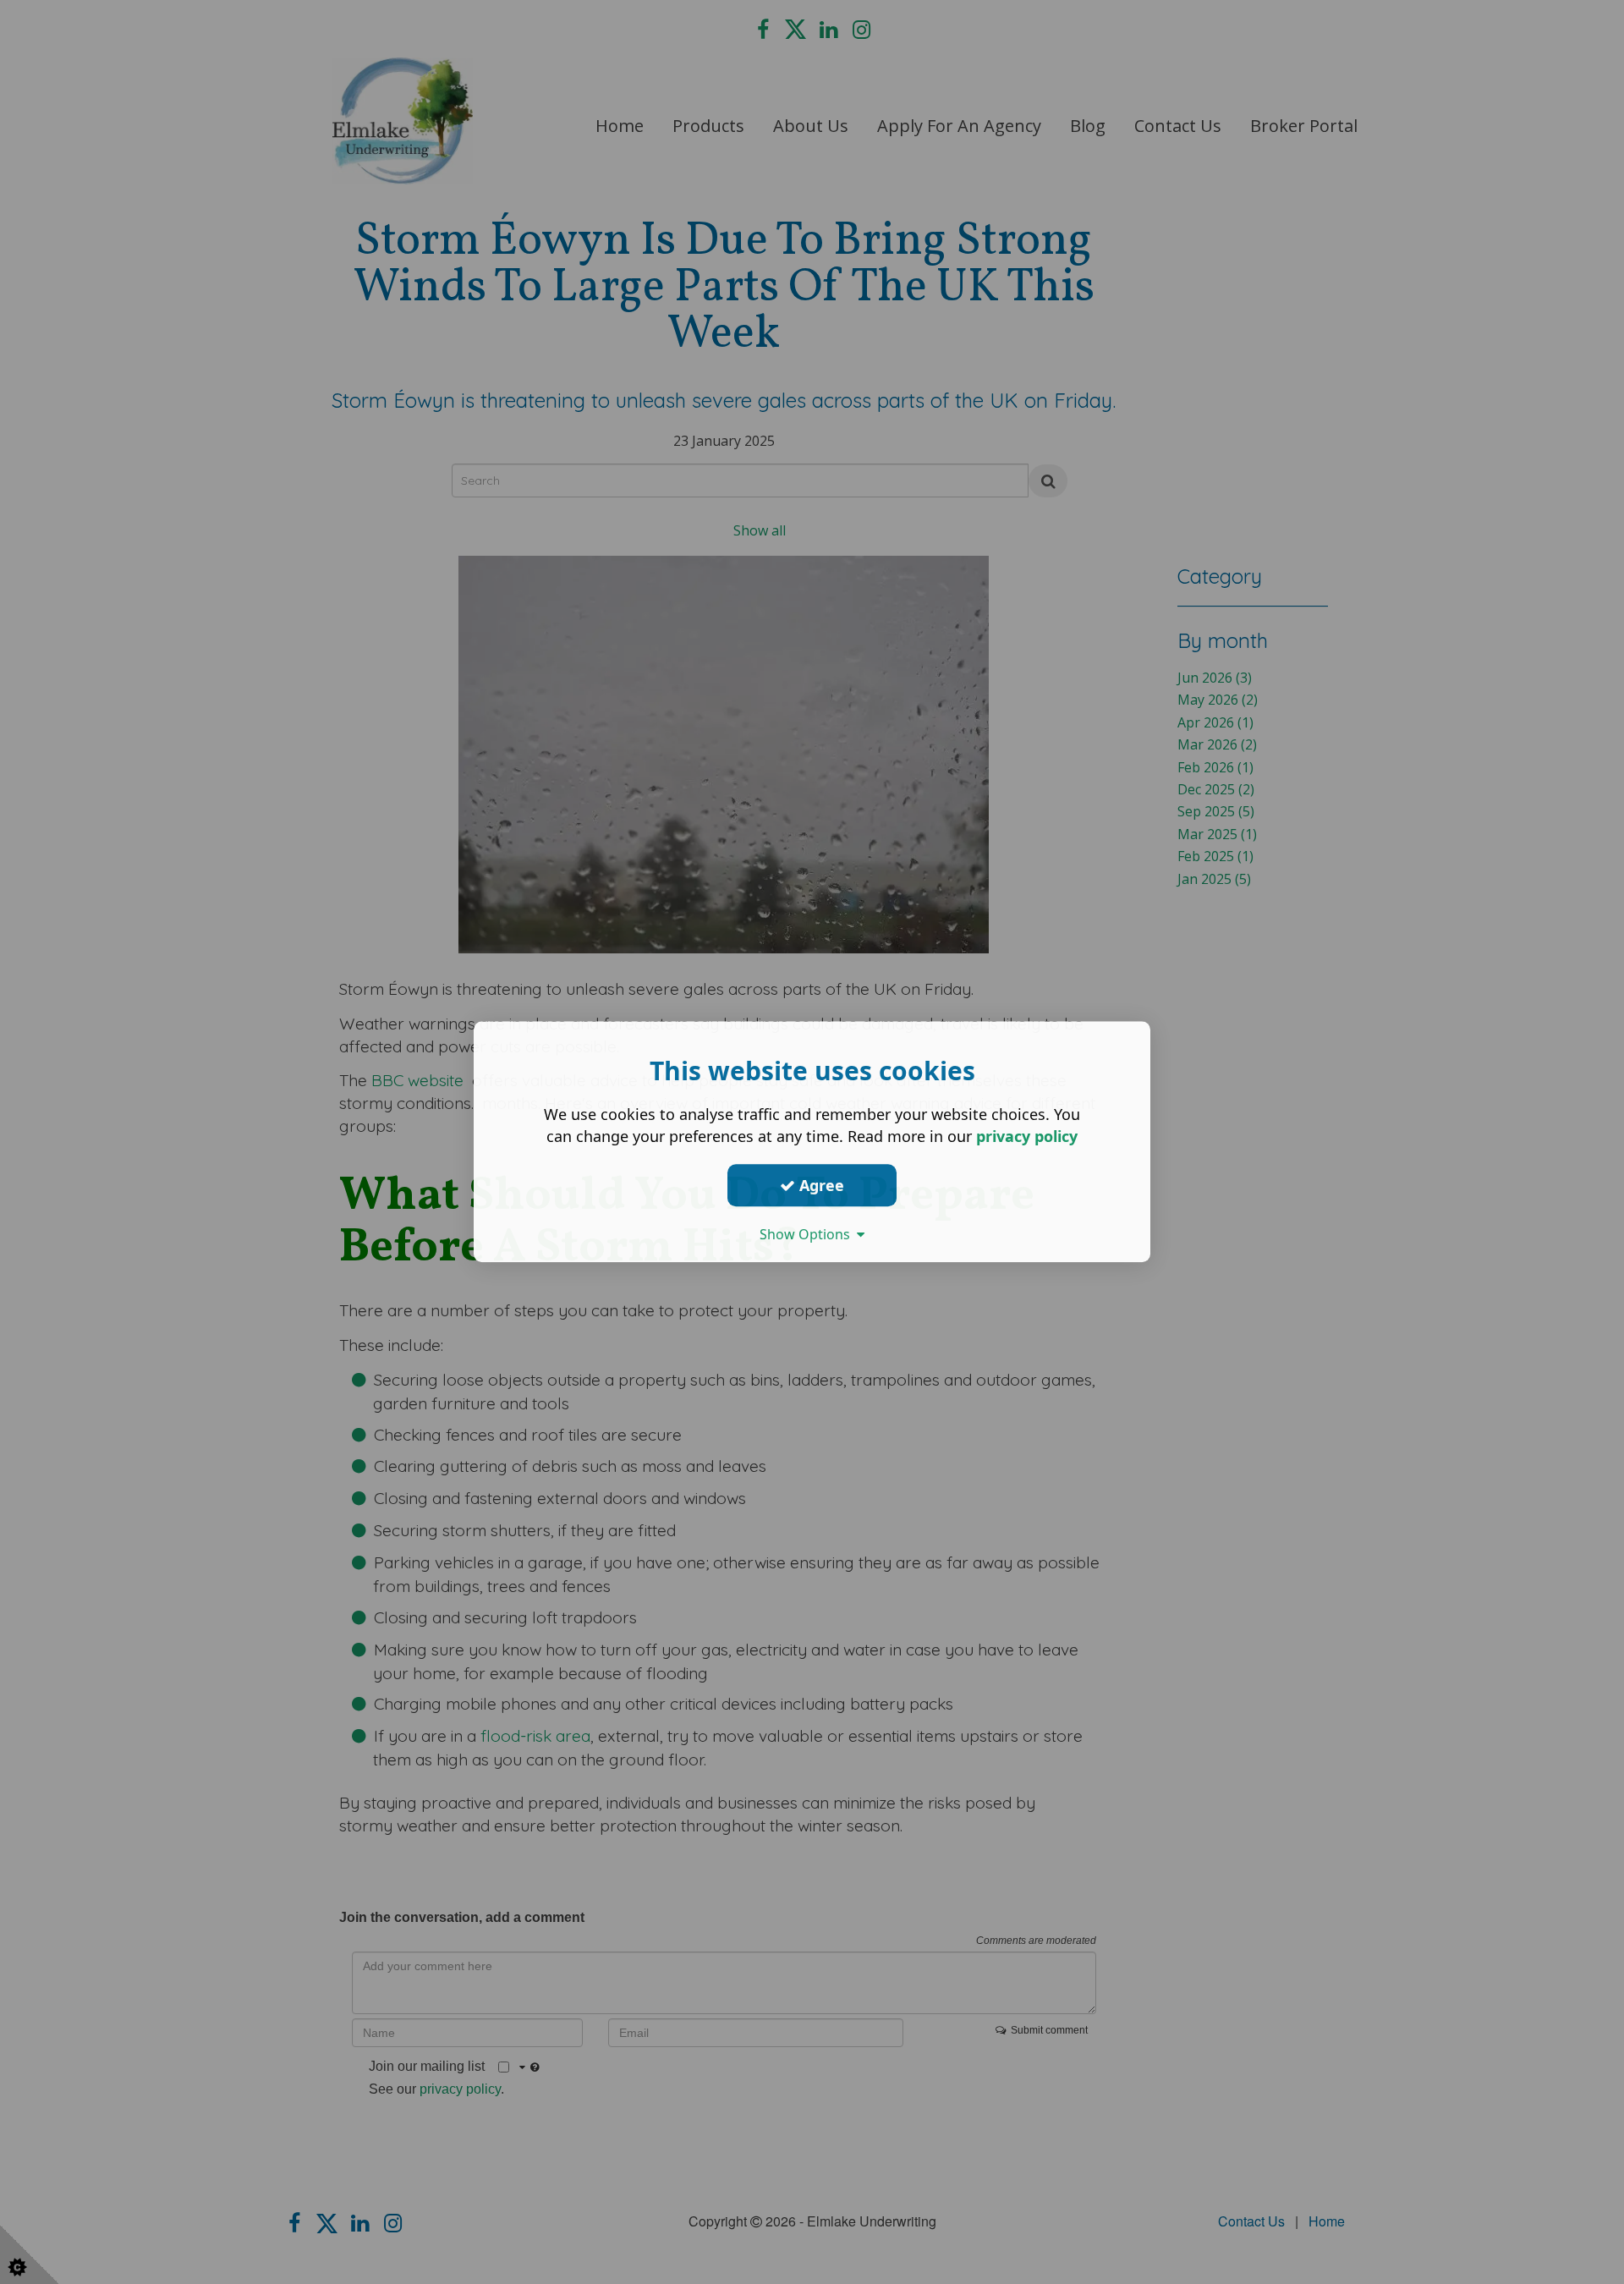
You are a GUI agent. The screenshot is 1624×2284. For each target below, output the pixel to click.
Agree (820, 1185)
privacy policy (1027, 1136)
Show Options (808, 1234)
